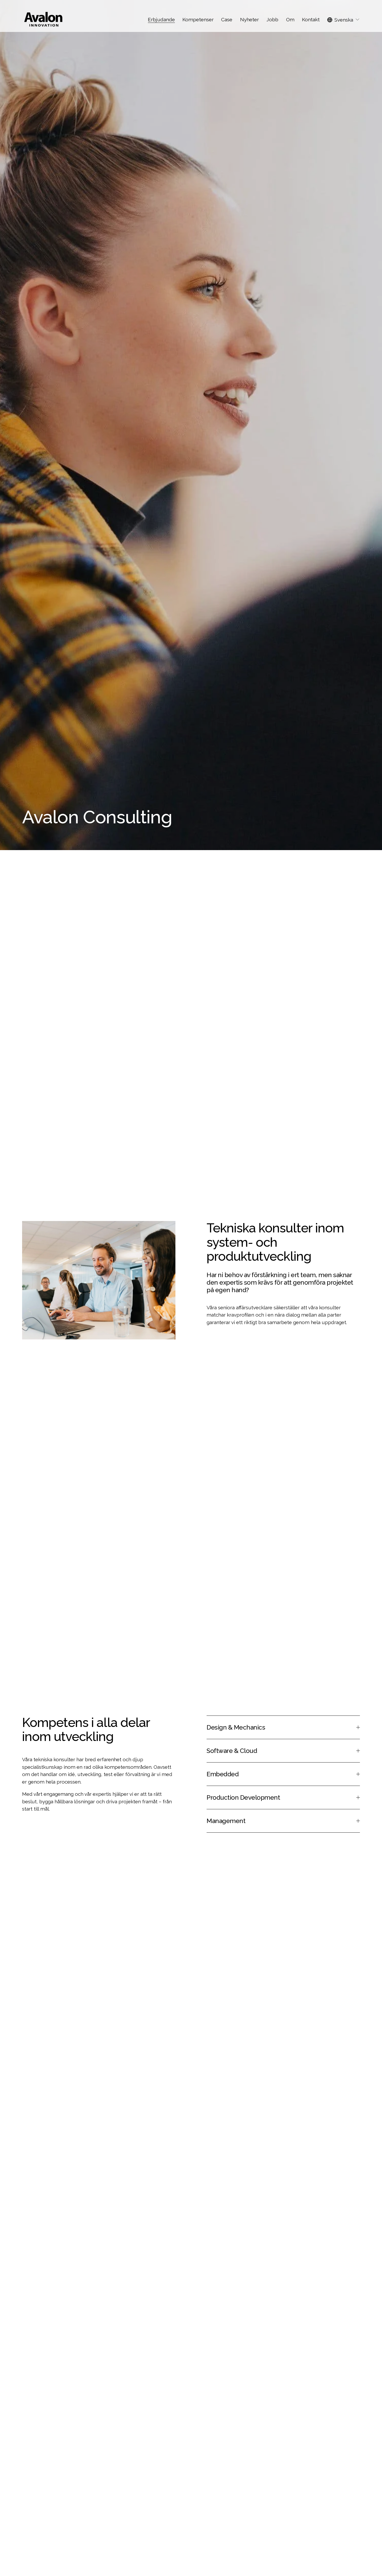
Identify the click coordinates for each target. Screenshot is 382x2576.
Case (227, 19)
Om (290, 19)
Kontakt (311, 19)
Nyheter (249, 19)
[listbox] (344, 20)
